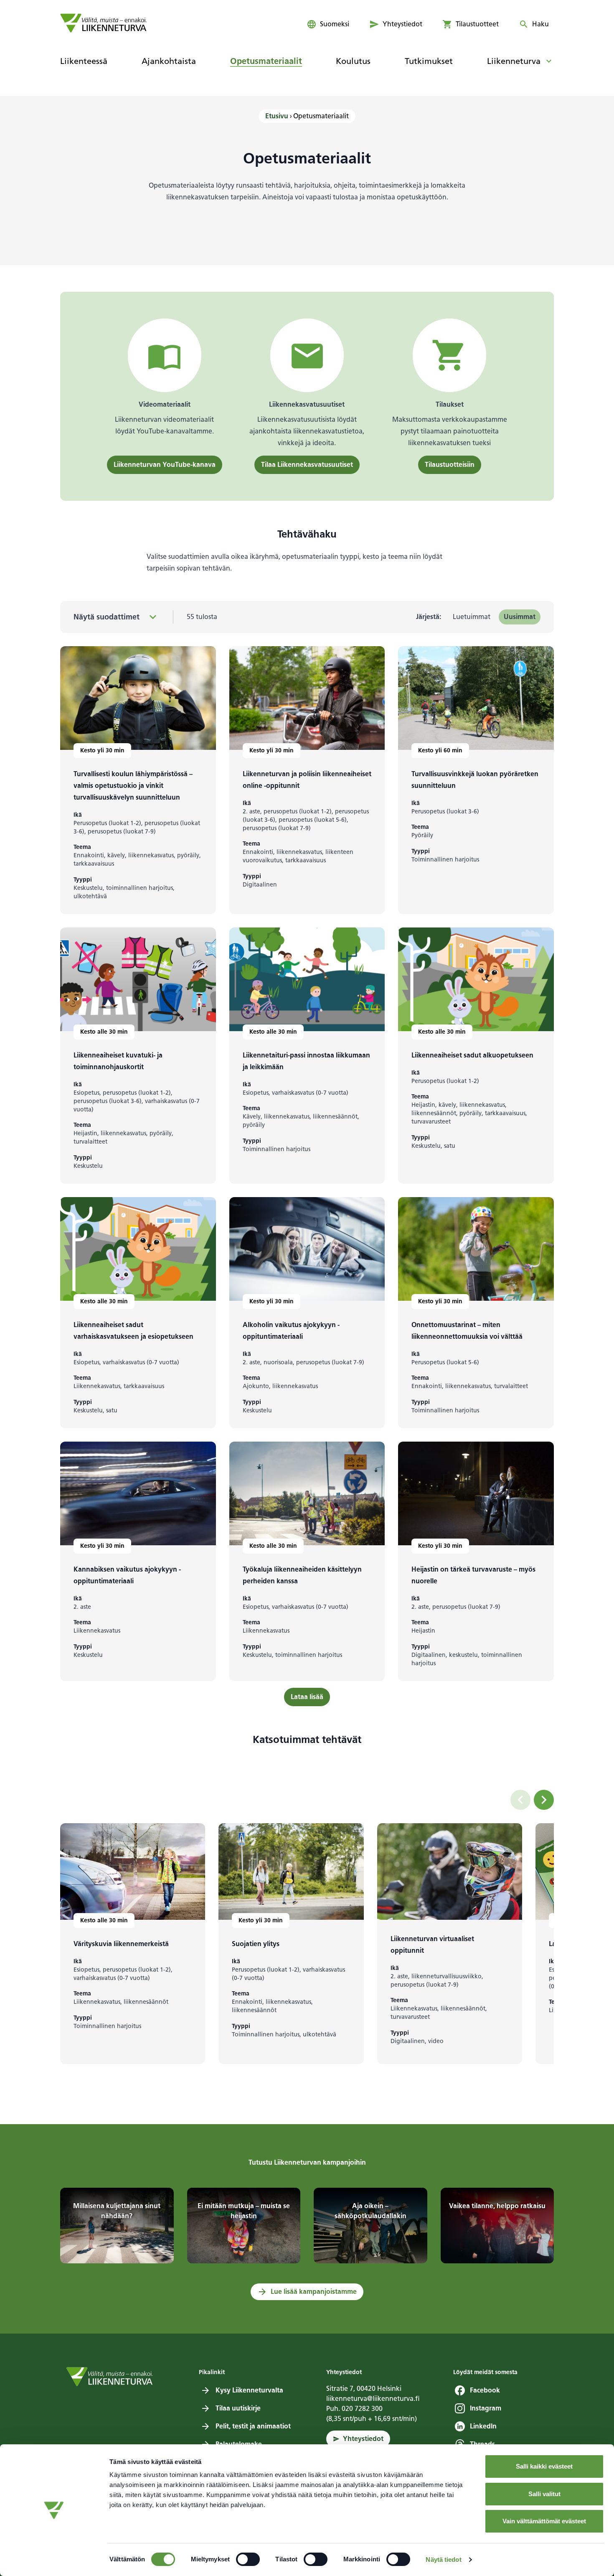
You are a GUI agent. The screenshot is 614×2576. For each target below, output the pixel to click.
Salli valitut (544, 2494)
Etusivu (277, 116)
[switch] (248, 2559)
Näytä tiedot (443, 2559)
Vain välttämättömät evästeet (544, 2521)
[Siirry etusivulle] (103, 23)
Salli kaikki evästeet (544, 2466)
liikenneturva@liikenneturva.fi (373, 2399)
